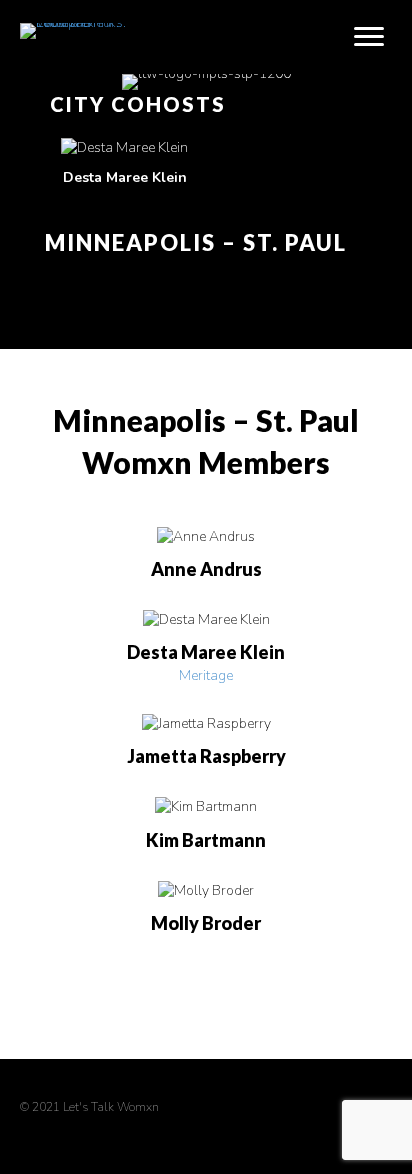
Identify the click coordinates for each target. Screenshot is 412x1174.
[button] (41, 48)
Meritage (206, 675)
